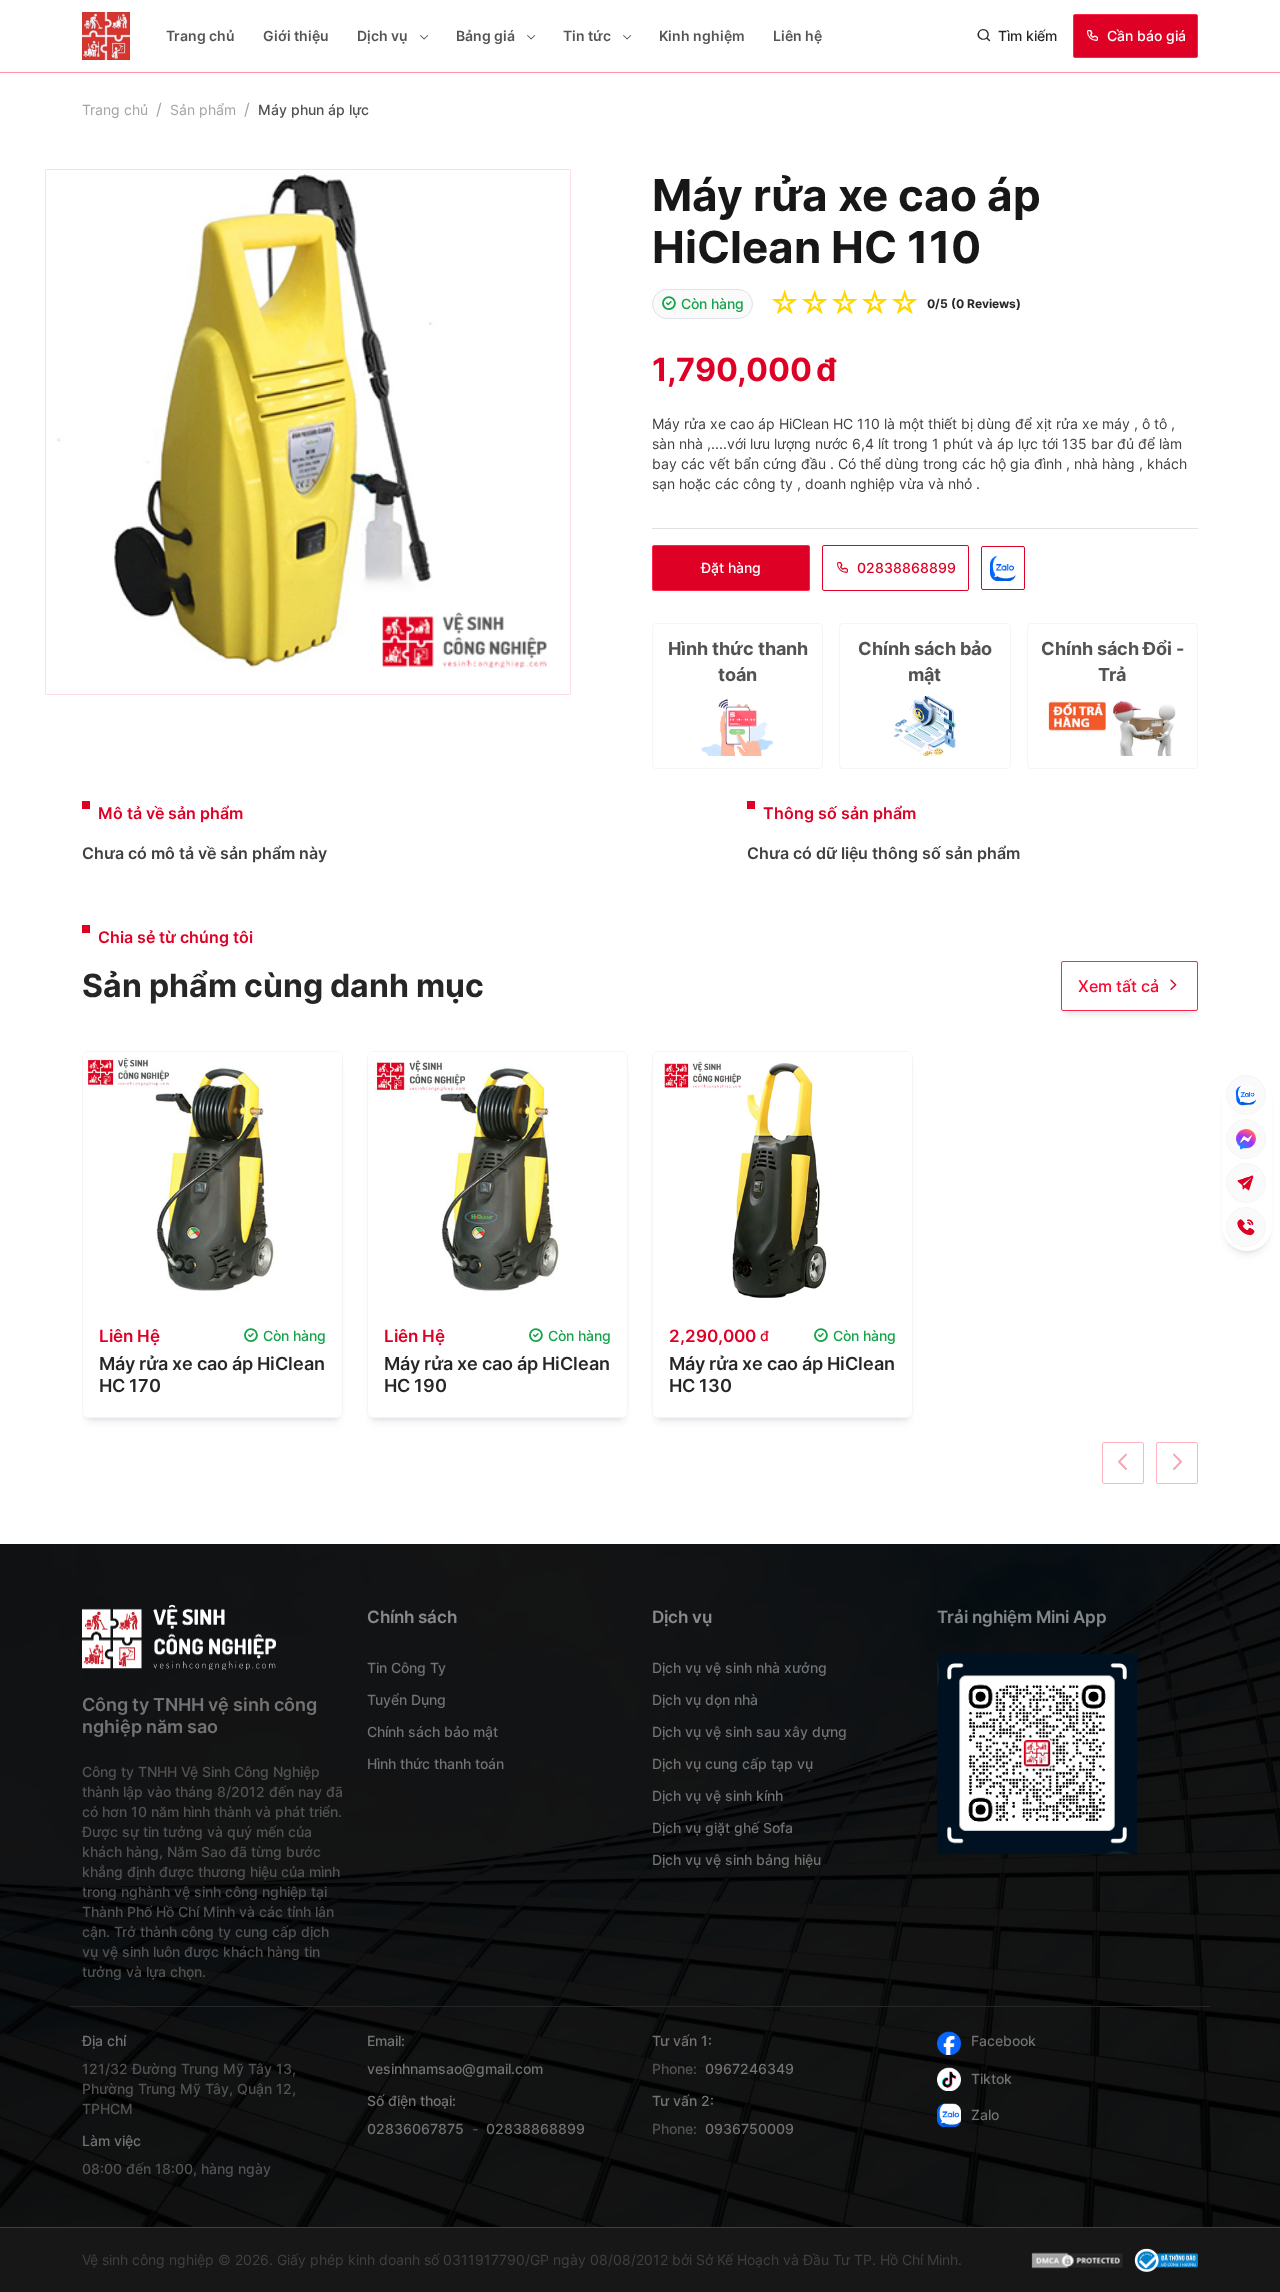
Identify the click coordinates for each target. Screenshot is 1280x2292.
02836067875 (415, 2128)
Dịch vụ (382, 35)
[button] (422, 36)
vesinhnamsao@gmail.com (455, 2068)
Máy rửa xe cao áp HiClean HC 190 (497, 1374)
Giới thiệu (296, 35)
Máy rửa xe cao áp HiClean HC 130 (782, 1374)
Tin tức (587, 35)
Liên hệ (797, 35)
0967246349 (749, 2068)
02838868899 (906, 567)
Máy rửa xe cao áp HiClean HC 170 (212, 1374)
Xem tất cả (1118, 986)
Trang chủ (200, 35)
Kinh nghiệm (702, 35)
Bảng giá (485, 35)
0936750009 (749, 2128)
